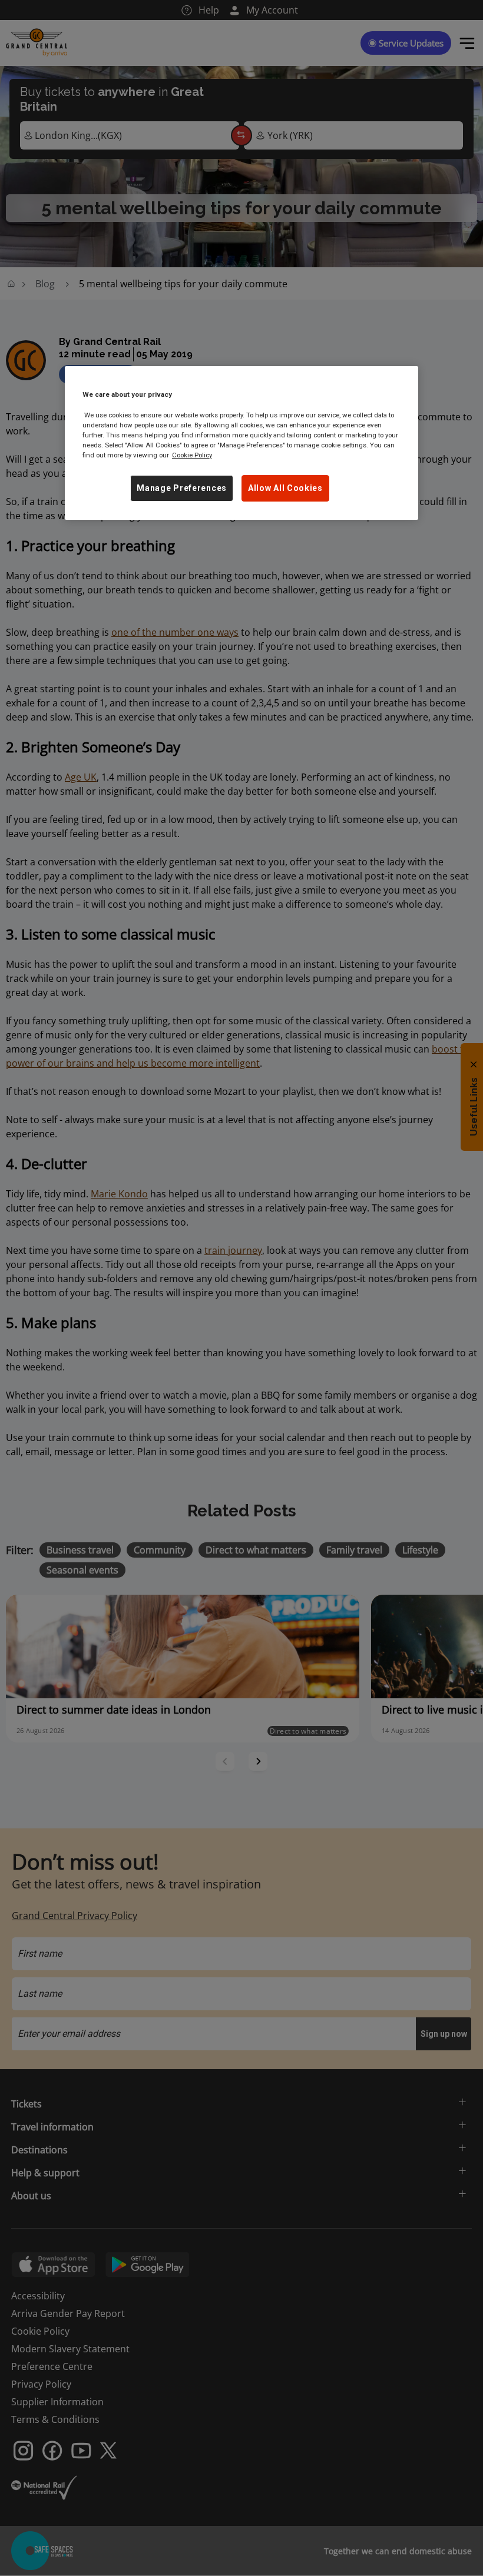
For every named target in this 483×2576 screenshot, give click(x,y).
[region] (241, 443)
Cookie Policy (192, 455)
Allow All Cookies (285, 488)
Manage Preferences (182, 488)
